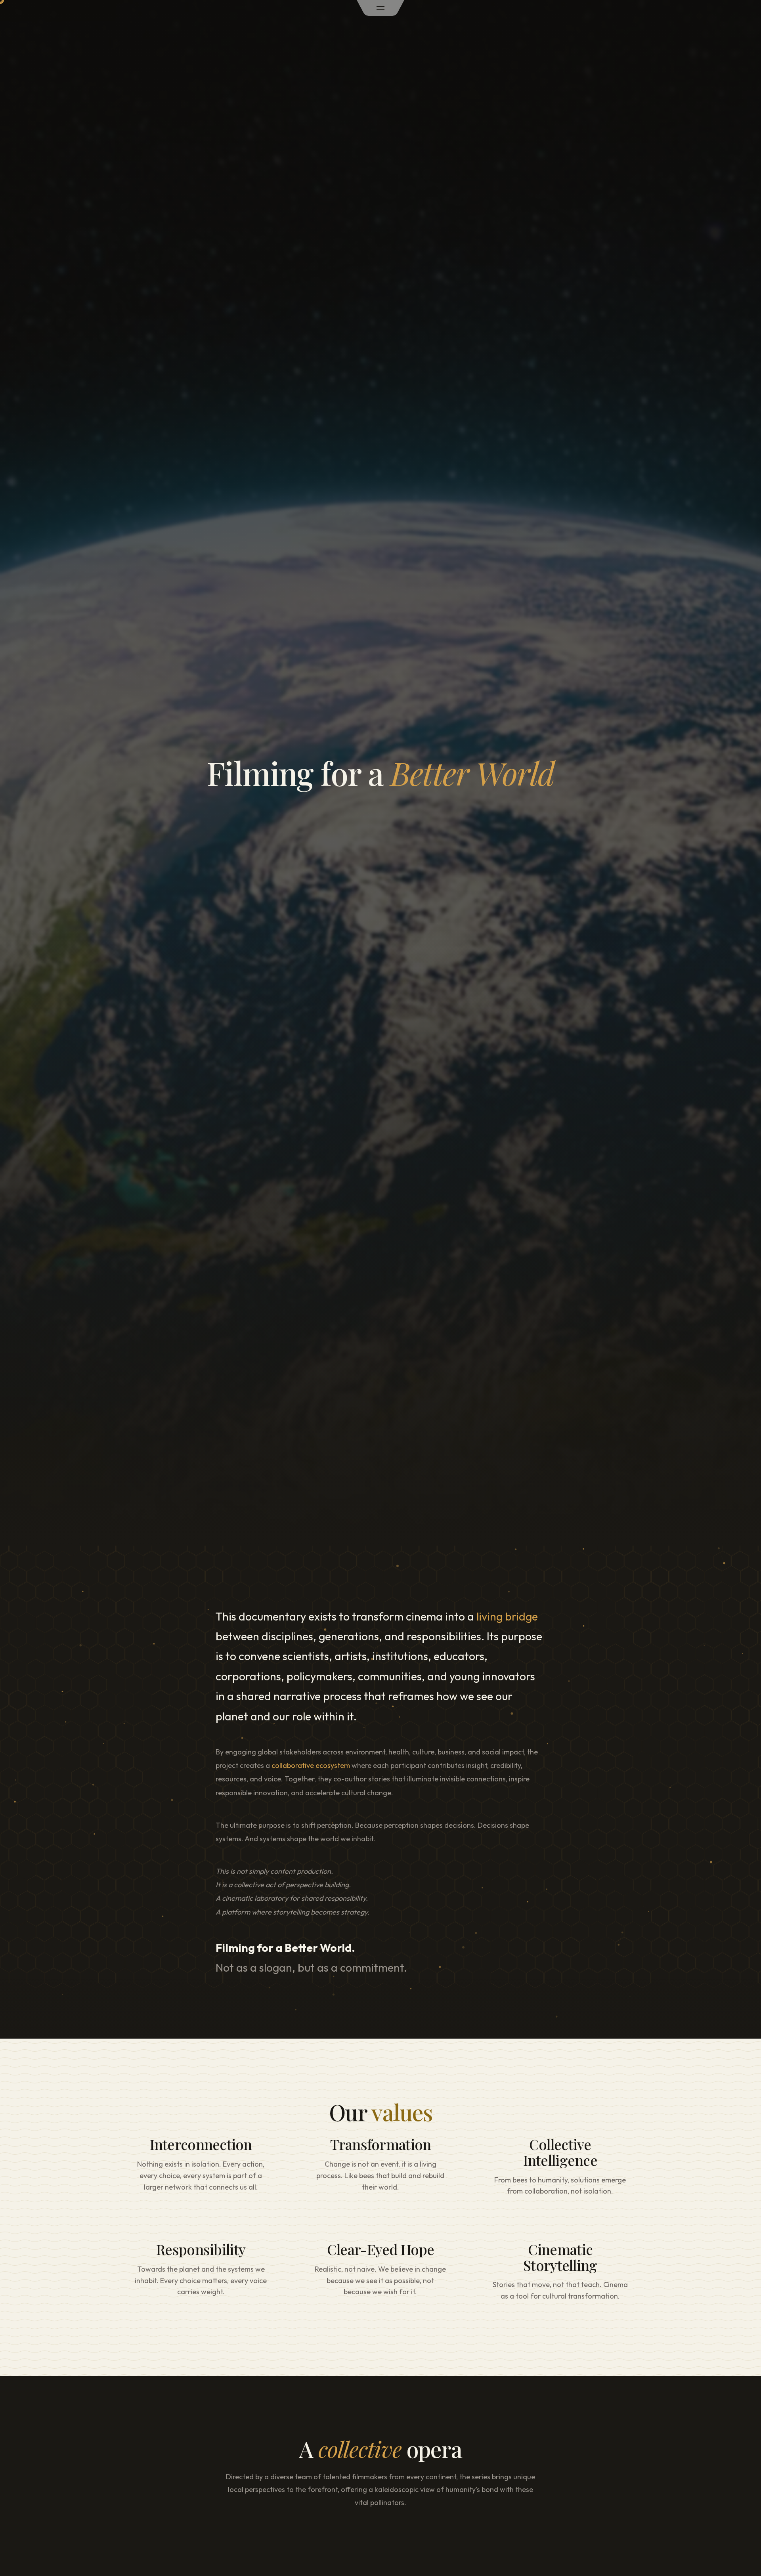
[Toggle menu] (380, 8)
